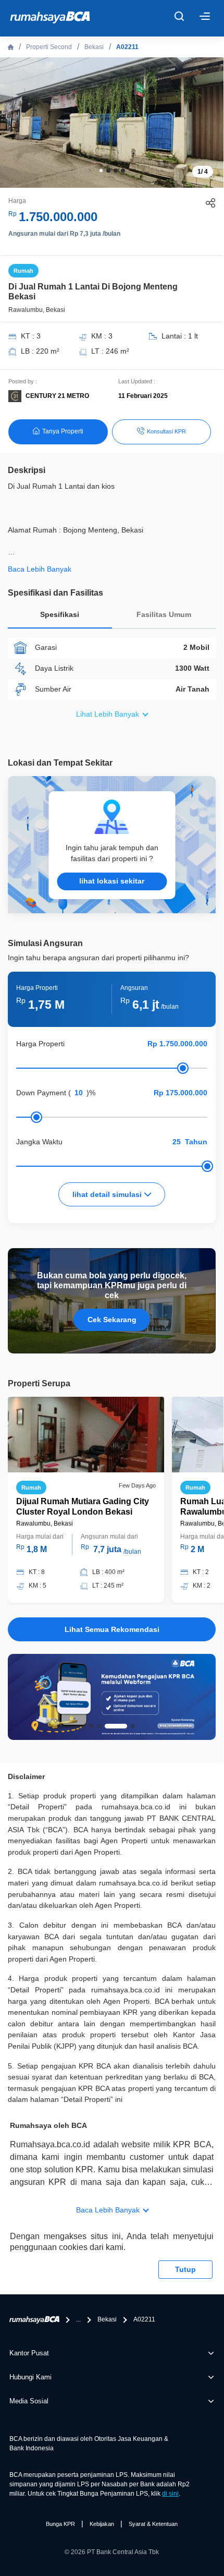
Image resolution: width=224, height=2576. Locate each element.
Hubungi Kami (30, 2377)
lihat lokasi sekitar (112, 881)
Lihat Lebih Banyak (108, 714)
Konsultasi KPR (166, 431)
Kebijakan (102, 2524)
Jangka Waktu (39, 1142)
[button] (101, 171)
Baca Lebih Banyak (108, 2210)
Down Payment (41, 1093)
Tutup (185, 2269)
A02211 (127, 47)
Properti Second (49, 47)
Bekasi (94, 47)
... (78, 2319)
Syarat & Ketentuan (153, 2524)
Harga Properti (40, 1044)
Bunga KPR (60, 2524)
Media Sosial (29, 2401)
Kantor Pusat (29, 2353)
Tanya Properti (63, 431)
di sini (170, 2494)
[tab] (60, 617)
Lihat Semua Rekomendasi (112, 1629)
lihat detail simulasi (108, 1194)
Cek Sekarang (112, 1320)
